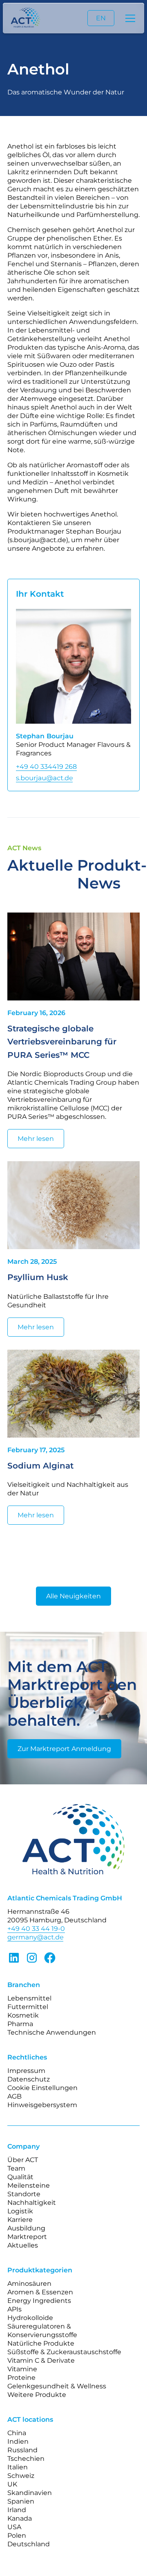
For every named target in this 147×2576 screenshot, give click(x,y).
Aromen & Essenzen (40, 2292)
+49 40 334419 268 (46, 767)
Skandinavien (30, 2493)
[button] (129, 18)
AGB (14, 2096)
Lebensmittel (29, 1998)
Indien (18, 2441)
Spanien (21, 2501)
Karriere (20, 2220)
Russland (22, 2450)
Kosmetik (23, 2015)
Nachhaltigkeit (32, 2203)
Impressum (26, 2071)
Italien (18, 2467)
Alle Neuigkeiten (73, 1596)
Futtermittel (28, 2007)
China (17, 2433)
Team (16, 2168)
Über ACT (23, 2160)
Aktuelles (23, 2245)
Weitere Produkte (37, 2395)
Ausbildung (26, 2228)
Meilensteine (29, 2185)
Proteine (21, 2378)
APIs (14, 2309)
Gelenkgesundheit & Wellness (57, 2386)
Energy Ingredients (39, 2301)
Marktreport (27, 2237)
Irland (17, 2510)
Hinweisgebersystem (42, 2105)
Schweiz (21, 2476)
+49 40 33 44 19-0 (36, 1929)
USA (14, 2527)
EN (101, 18)
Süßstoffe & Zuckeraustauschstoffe (64, 2352)
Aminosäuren (29, 2284)
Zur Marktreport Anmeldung (64, 1749)
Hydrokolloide (30, 2318)
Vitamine (22, 2369)
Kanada (20, 2518)
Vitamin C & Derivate (41, 2360)
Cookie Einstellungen (42, 2088)
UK (12, 2484)
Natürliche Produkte (41, 2343)
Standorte (24, 2194)
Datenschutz (29, 2079)
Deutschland (29, 2544)
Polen (17, 2536)
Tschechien (26, 2459)
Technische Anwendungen (52, 2032)
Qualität (20, 2177)
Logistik (20, 2211)
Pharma (20, 2024)
